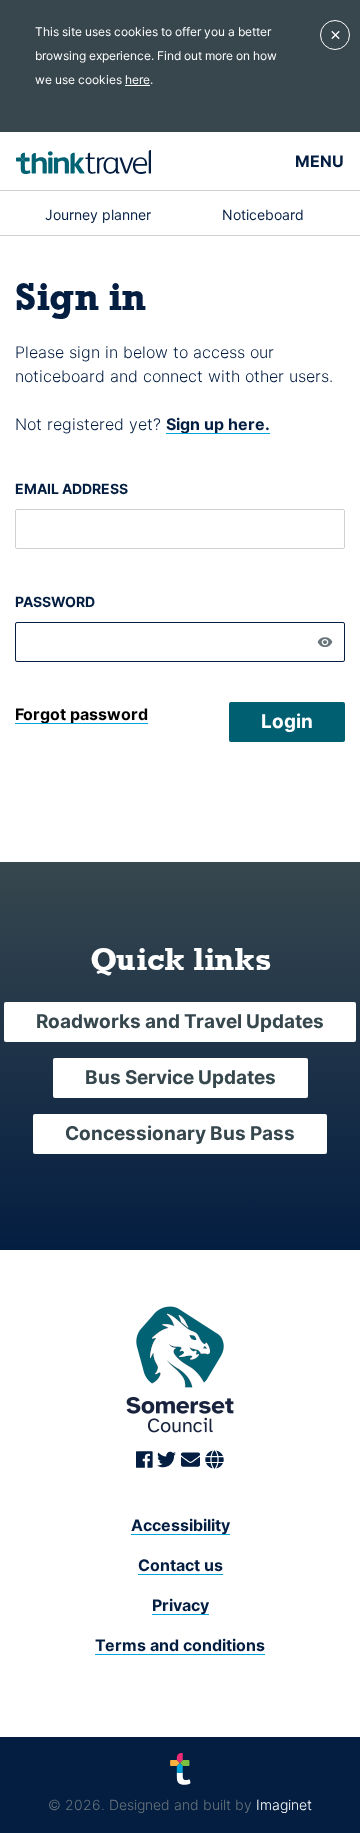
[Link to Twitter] (169, 1461)
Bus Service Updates (180, 1077)
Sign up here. (218, 424)
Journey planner (98, 214)
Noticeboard (263, 214)
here (137, 79)
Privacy (180, 1605)
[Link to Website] (214, 1461)
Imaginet (284, 1804)
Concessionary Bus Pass (180, 1133)
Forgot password (81, 714)
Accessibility (180, 1525)
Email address (71, 488)
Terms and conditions (180, 1645)
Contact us (180, 1565)
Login (287, 721)
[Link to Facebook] (147, 1461)
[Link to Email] (193, 1461)
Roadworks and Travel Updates (180, 1021)
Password (55, 601)
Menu (319, 161)
